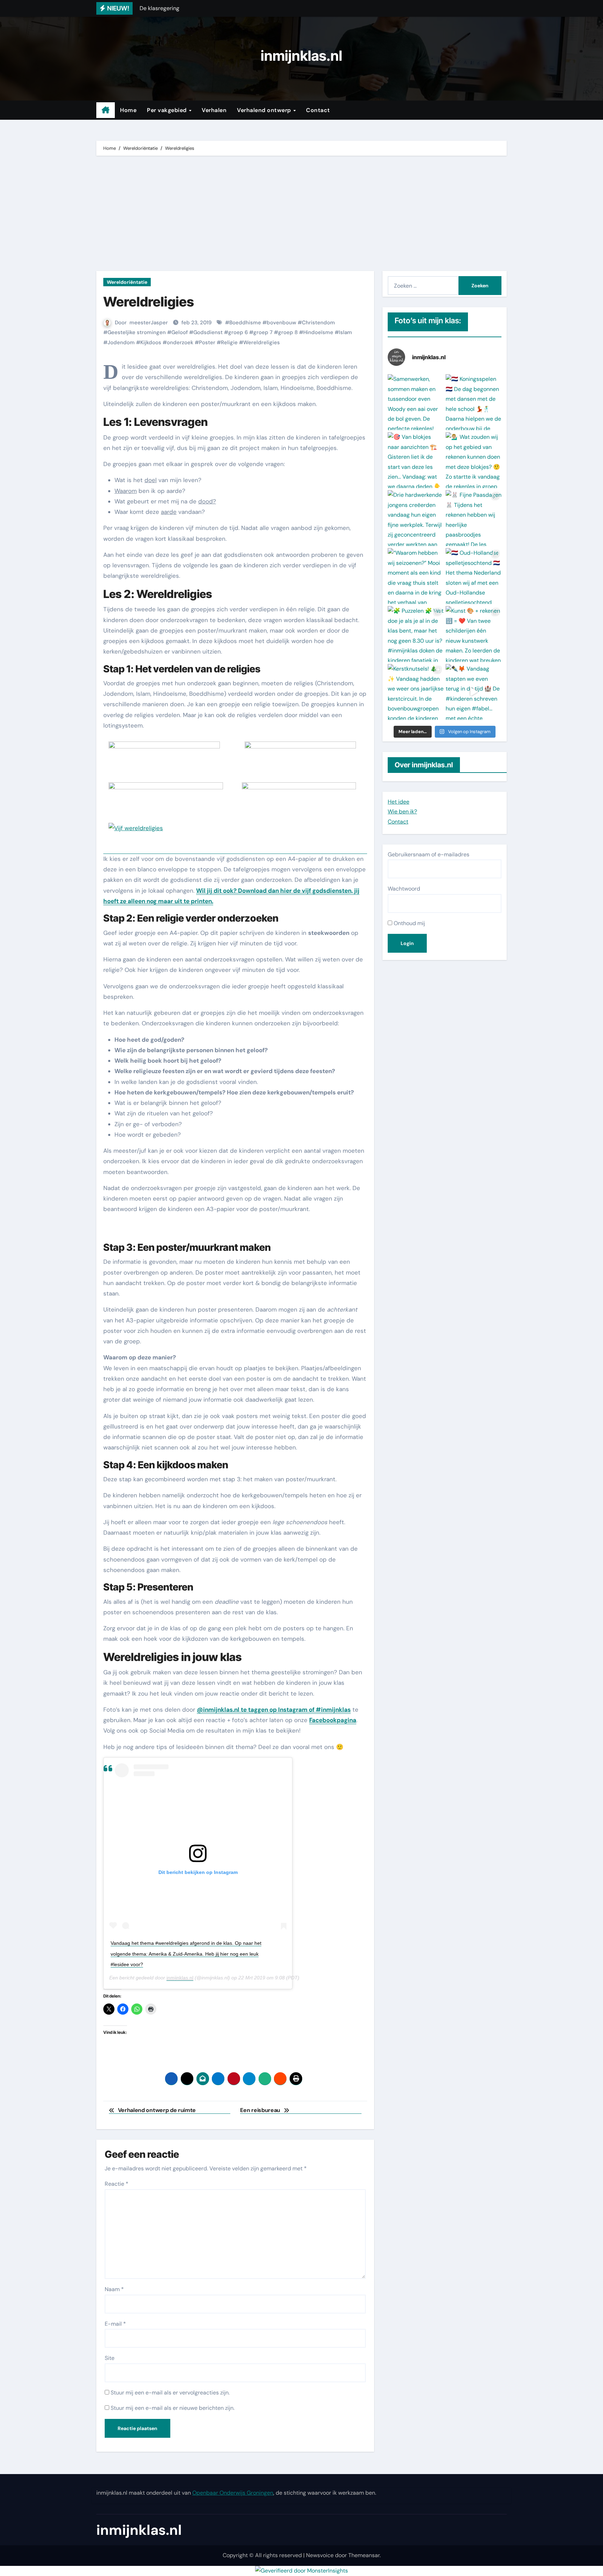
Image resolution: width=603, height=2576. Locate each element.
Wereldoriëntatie (127, 282)
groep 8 (288, 332)
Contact (318, 110)
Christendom (318, 323)
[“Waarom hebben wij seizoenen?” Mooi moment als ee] (416, 576)
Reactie (117, 2184)
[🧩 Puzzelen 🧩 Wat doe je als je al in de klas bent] (416, 634)
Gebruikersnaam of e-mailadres (429, 854)
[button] (164, 750)
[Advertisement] (303, 215)
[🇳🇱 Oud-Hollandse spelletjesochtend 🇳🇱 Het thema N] (474, 576)
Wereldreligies (262, 342)
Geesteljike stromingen (137, 332)
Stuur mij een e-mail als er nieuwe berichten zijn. (173, 2408)
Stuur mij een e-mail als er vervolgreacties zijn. (170, 2393)
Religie (229, 342)
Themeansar (364, 2555)
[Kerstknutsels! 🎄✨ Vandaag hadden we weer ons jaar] (416, 692)
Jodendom (121, 342)
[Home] (106, 110)
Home (128, 110)
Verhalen (214, 110)
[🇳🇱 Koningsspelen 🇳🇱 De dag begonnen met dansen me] (474, 402)
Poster (207, 342)
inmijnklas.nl (301, 56)
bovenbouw (281, 323)
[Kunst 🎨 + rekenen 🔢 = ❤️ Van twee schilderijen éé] (474, 634)
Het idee (399, 802)
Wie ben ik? (402, 811)
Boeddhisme (245, 323)
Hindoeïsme (318, 332)
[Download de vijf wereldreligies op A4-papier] (235, 795)
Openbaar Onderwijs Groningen (233, 2493)
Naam (114, 2289)
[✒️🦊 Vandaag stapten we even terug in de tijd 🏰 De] (474, 692)
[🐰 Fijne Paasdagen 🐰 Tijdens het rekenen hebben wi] (474, 518)
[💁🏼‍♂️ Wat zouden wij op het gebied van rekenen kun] (474, 460)
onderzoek (180, 342)
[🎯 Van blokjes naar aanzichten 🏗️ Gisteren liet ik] (416, 460)
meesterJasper (149, 323)
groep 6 (238, 332)
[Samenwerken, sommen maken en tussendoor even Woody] (416, 402)
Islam (345, 332)
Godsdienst (208, 332)
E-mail (115, 2324)
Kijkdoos (151, 342)
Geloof (180, 332)
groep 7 (263, 332)
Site (110, 2358)
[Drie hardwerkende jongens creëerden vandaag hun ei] (416, 518)
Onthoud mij (409, 923)
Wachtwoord (404, 889)
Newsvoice (320, 2555)
